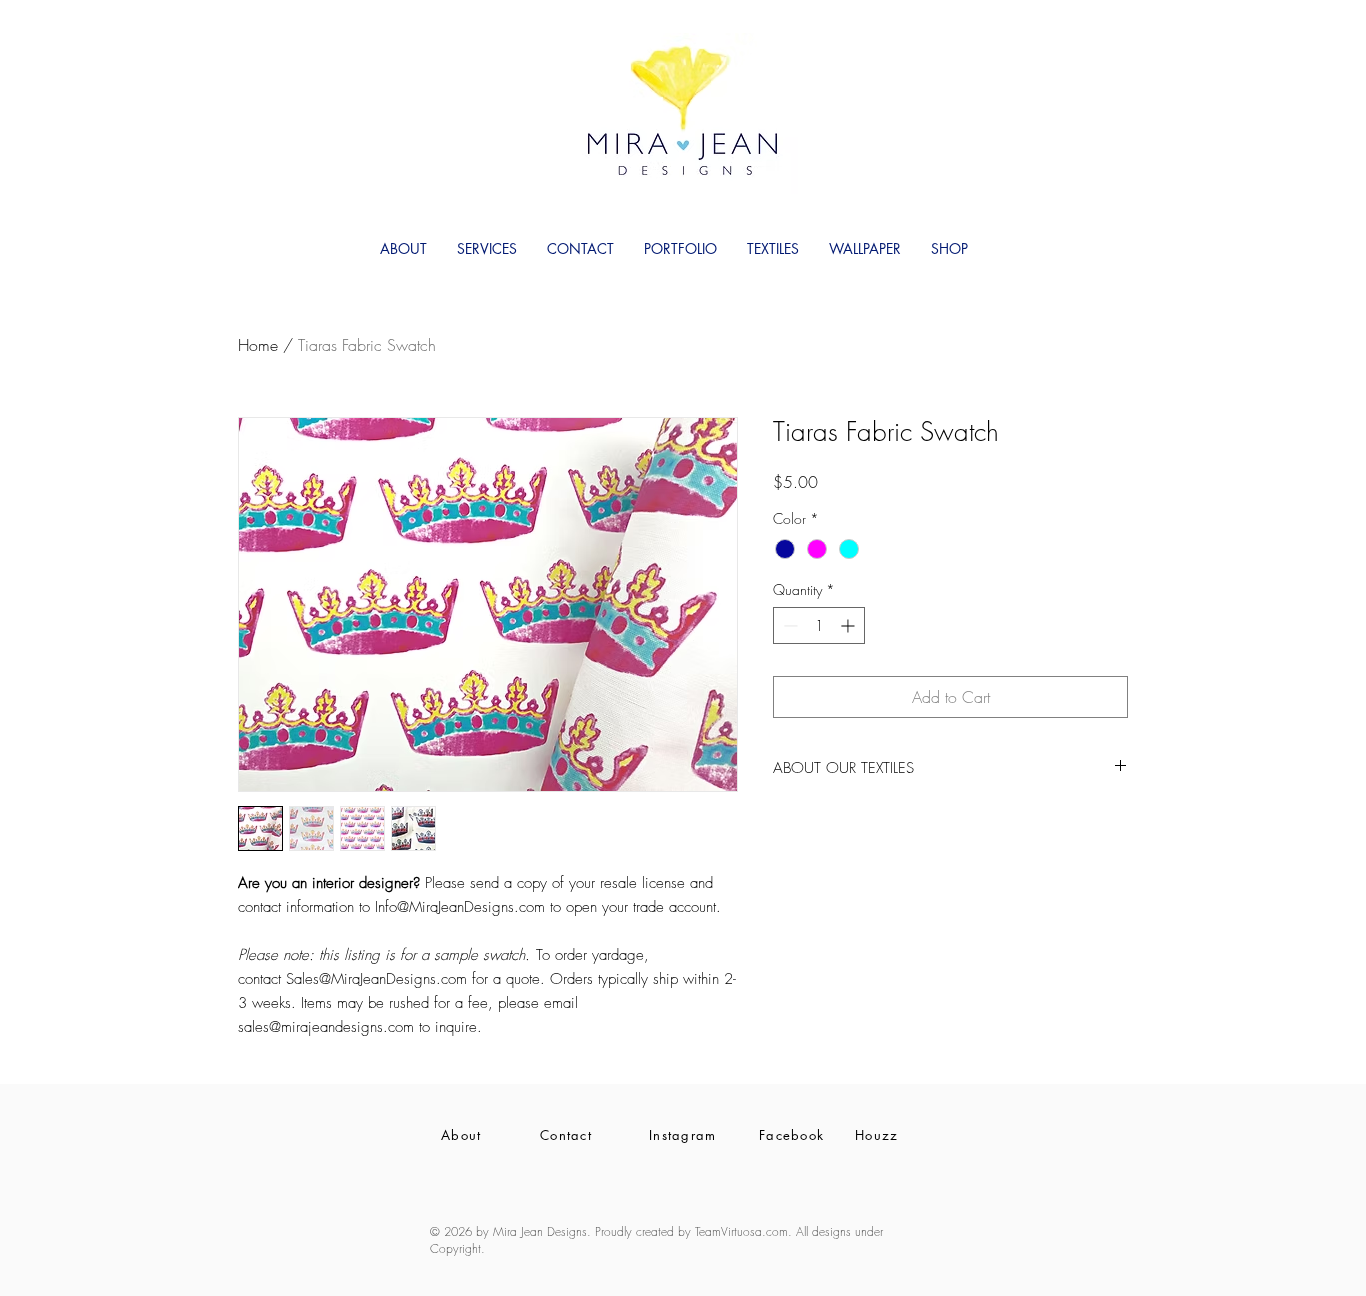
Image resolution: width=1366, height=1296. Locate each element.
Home (258, 345)
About (461, 1135)
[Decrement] (788, 625)
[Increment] (849, 625)
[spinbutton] (819, 625)
